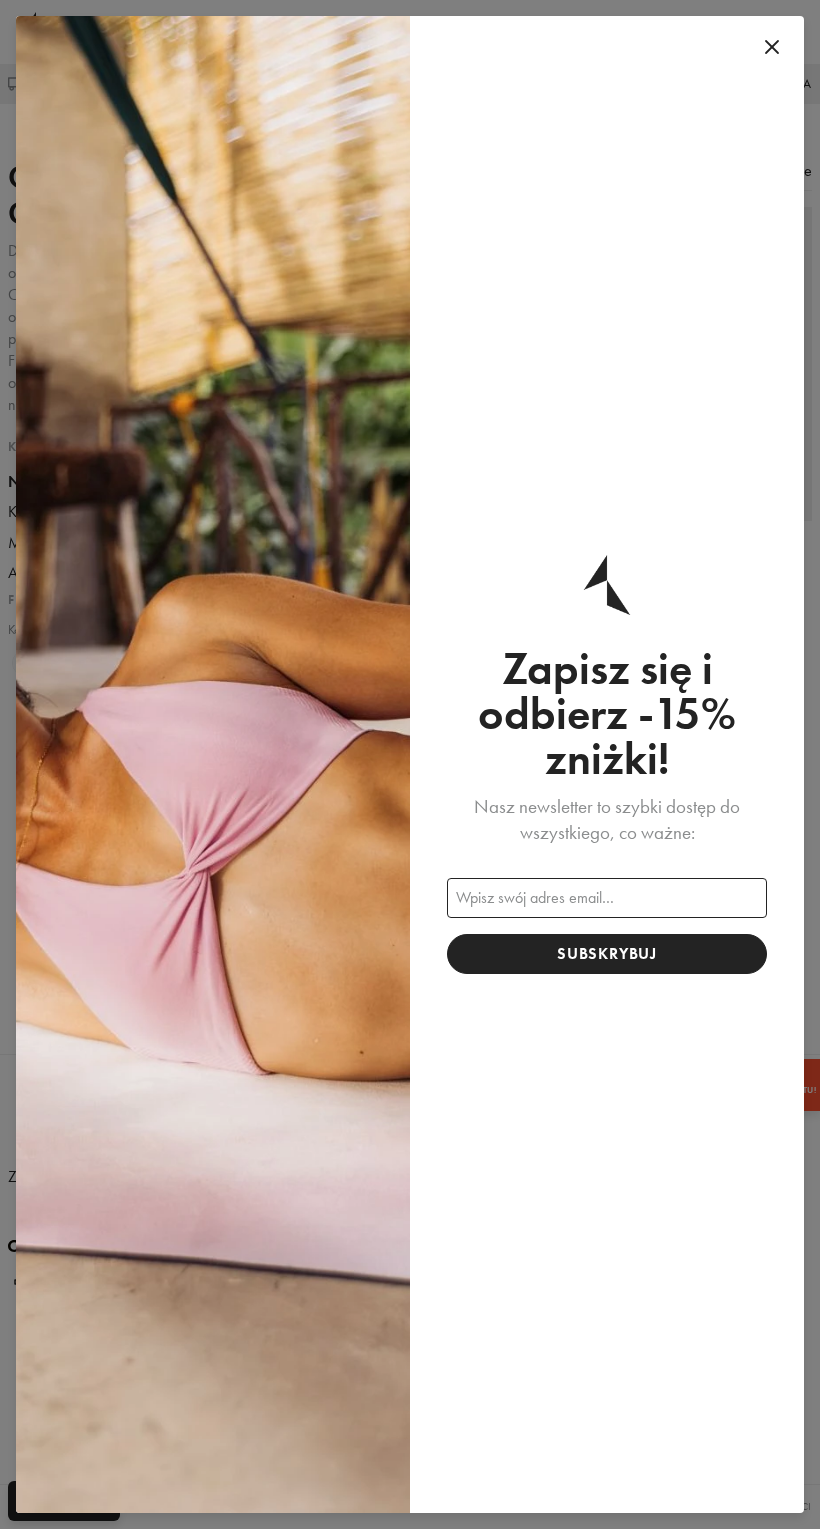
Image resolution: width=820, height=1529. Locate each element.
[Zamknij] (772, 48)
